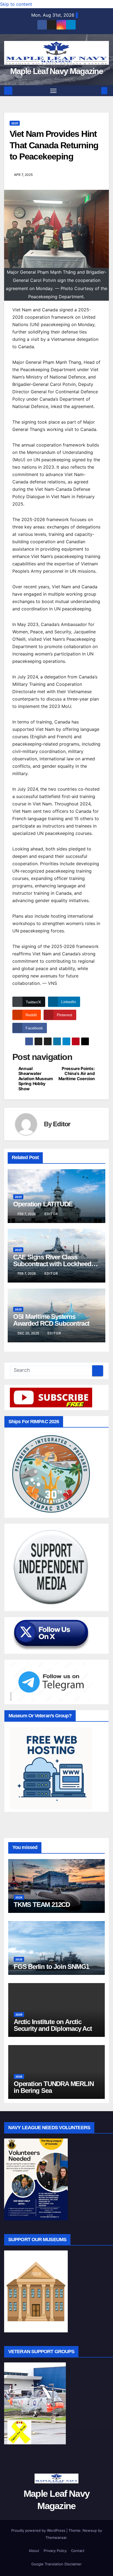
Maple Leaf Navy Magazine (56, 71)
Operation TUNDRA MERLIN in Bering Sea (54, 2087)
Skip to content (16, 4)
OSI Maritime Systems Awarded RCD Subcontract (51, 1320)
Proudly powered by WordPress (39, 2530)
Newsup (90, 2530)
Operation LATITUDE (43, 1204)
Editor (62, 1124)
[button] (96, 91)
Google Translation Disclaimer (56, 2564)
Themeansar (56, 2537)
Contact (78, 2551)
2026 (19, 1897)
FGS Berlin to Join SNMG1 (51, 1967)
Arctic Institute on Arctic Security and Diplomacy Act (53, 2025)
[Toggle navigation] (53, 91)
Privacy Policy (55, 2551)
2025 (15, 123)
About (34, 2551)
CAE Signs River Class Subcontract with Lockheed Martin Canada (52, 1264)
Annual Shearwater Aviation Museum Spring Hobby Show (36, 1079)
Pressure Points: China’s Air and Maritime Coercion (77, 1074)
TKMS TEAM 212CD (42, 1905)
